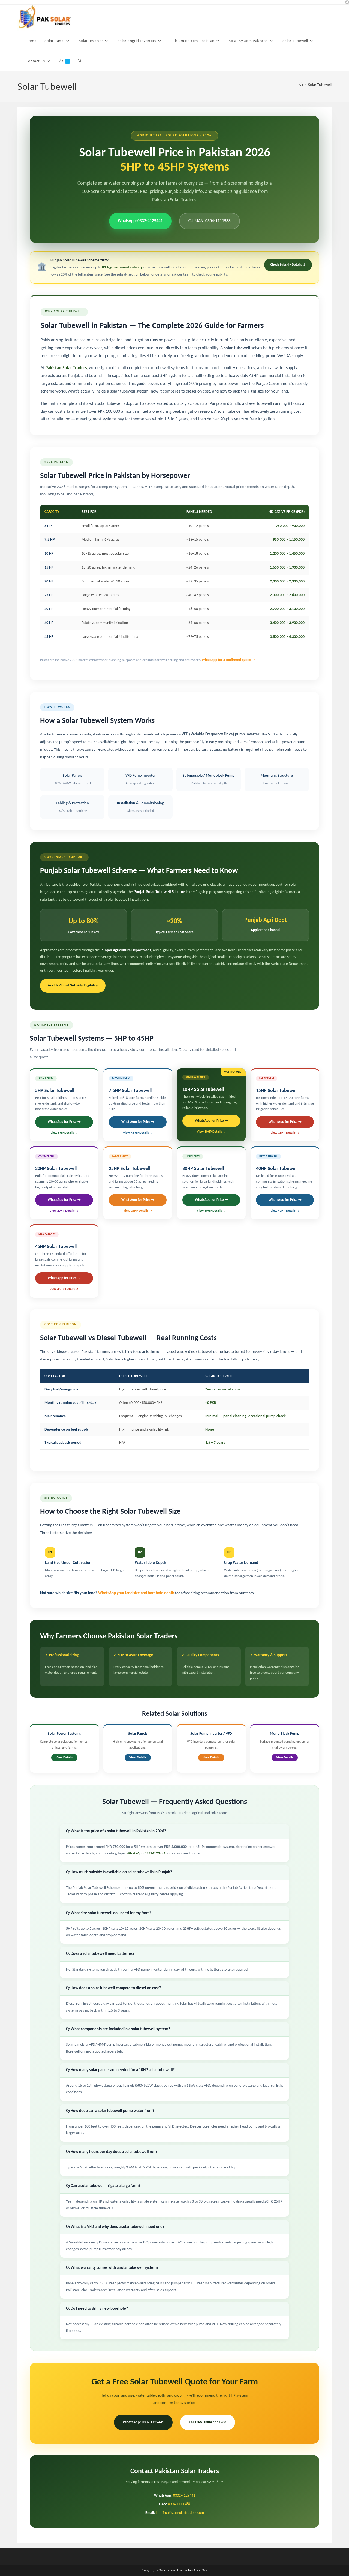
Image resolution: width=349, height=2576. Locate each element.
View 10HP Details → (211, 1132)
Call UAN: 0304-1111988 (210, 221)
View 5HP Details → (64, 1133)
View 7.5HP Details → (138, 1133)
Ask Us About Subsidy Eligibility (73, 985)
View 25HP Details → (138, 1211)
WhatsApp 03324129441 (146, 1854)
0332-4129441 (184, 2496)
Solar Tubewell (320, 85)
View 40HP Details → (285, 1211)
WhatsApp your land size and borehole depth (136, 1593)
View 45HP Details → (64, 1289)
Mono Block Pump (285, 1734)
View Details (64, 1758)
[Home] (301, 85)
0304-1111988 (179, 2504)
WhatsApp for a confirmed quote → (228, 660)
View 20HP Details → (64, 1211)
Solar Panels (138, 1734)
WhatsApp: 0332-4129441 (140, 221)
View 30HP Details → (211, 1211)
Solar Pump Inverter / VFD (211, 1734)
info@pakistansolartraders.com (180, 2513)
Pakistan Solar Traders (66, 368)
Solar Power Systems (64, 1734)
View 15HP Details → (285, 1133)
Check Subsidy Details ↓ (288, 265)
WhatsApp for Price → (64, 1122)
